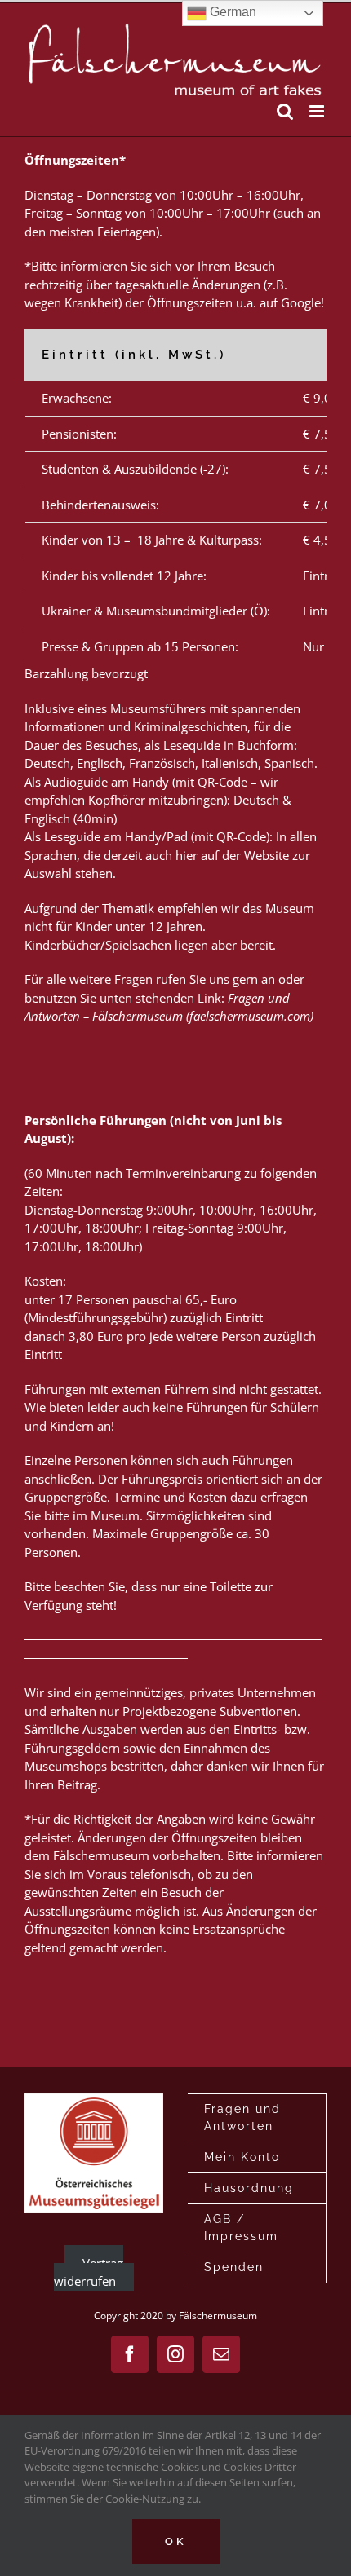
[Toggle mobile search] (285, 111)
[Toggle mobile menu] (318, 111)
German (231, 12)
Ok (176, 2541)
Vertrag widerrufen (89, 2272)
